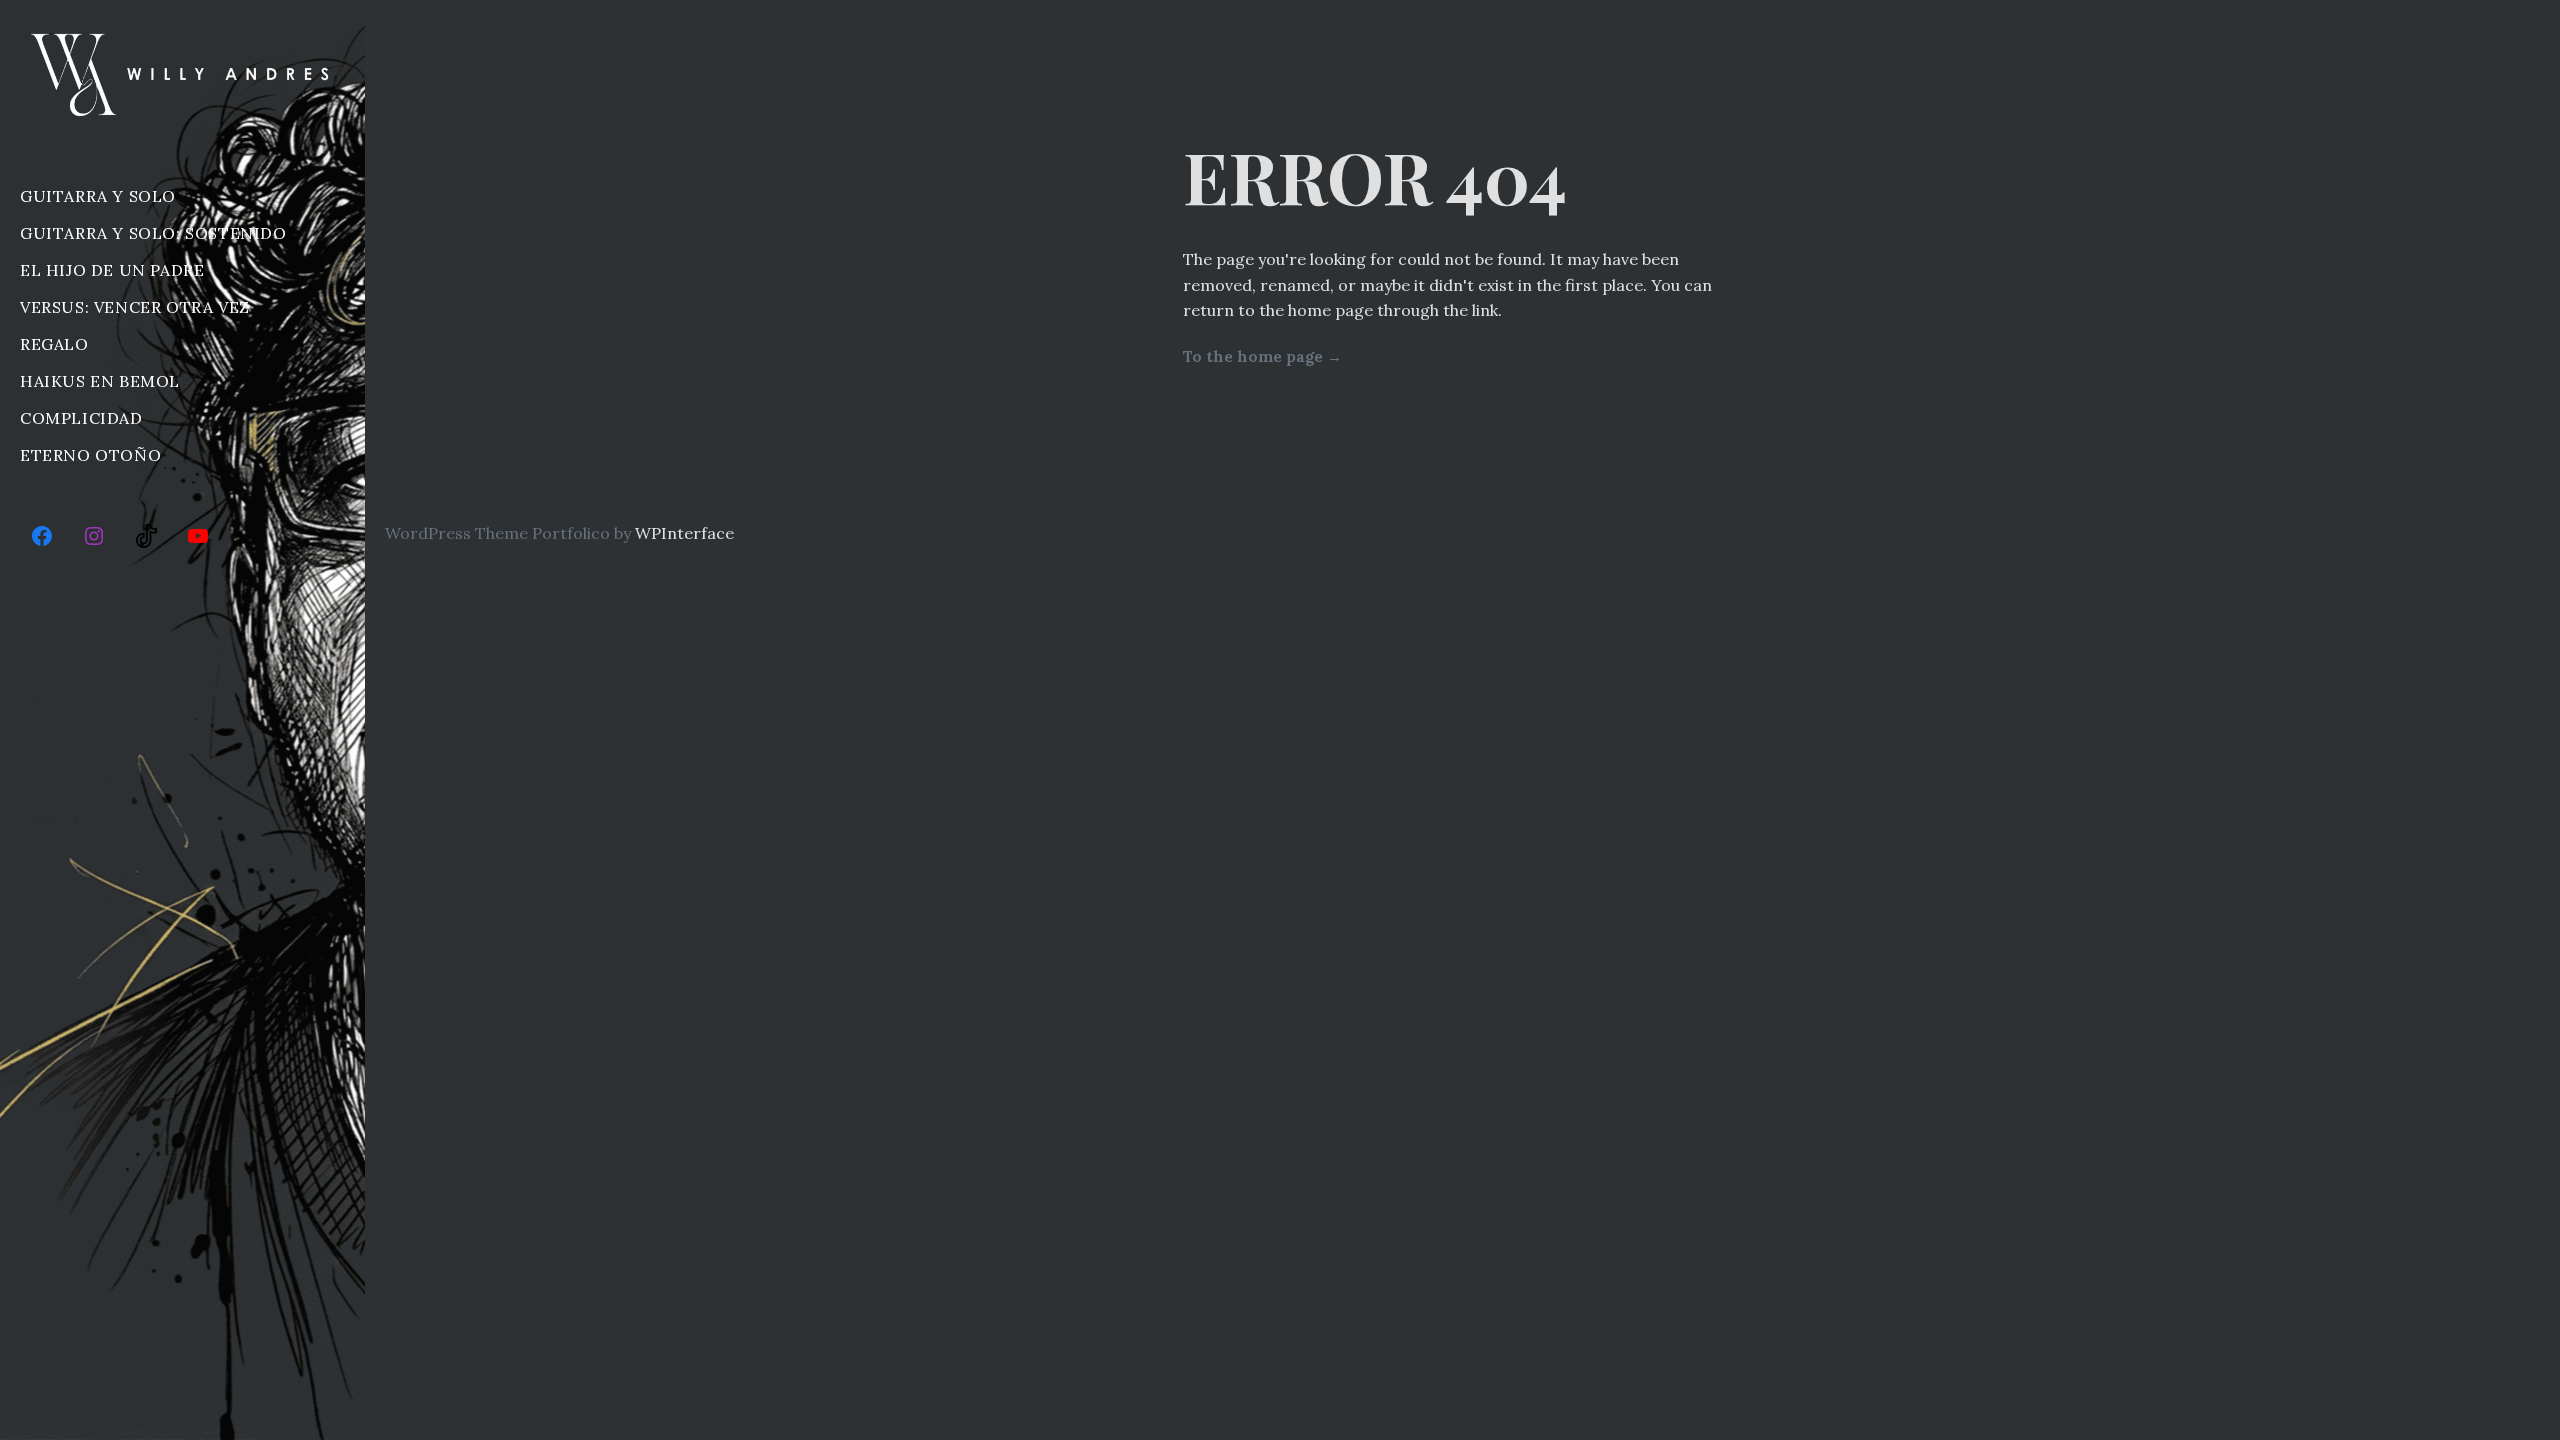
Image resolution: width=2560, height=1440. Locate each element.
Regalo (54, 344)
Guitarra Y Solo (98, 196)
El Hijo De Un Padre (112, 270)
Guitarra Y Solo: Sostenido (153, 233)
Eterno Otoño (90, 455)
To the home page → (1262, 356)
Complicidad (81, 418)
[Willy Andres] (182, 74)
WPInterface (684, 533)
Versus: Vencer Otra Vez (135, 307)
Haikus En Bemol (100, 381)
